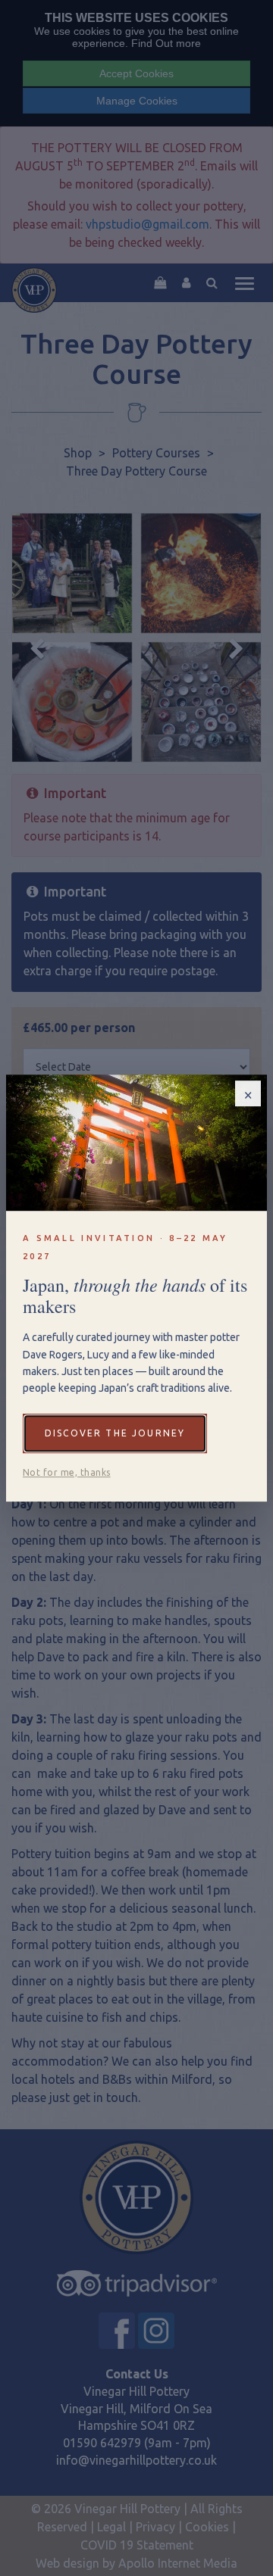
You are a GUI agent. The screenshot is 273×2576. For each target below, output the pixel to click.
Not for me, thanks (67, 1472)
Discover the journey (115, 1433)
